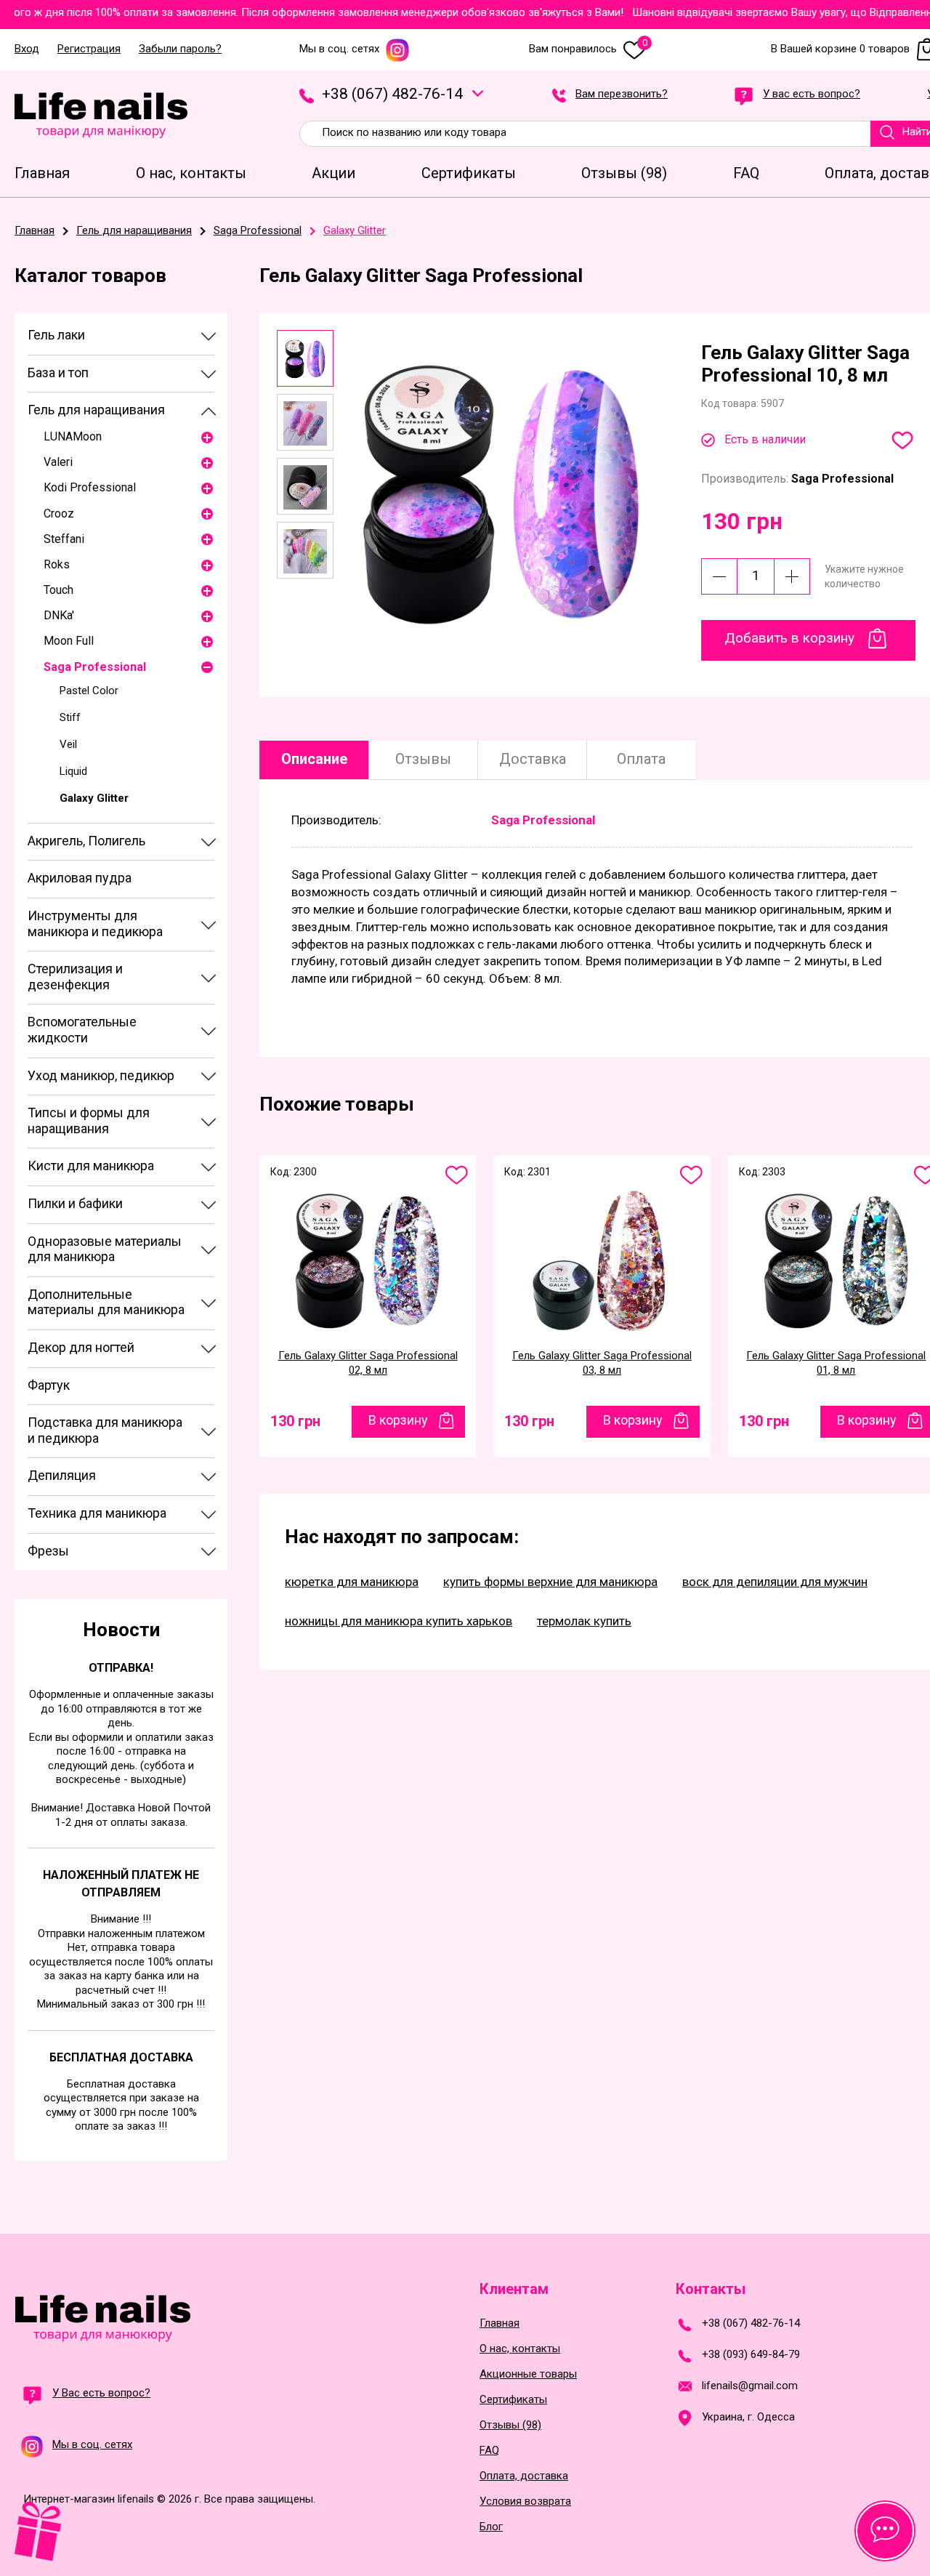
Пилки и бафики (75, 1203)
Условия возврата (525, 2501)
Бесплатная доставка (121, 2057)
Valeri (58, 462)
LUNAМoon (73, 436)
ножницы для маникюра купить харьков (399, 1621)
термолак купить (584, 1621)
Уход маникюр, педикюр (101, 1075)
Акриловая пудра (80, 878)
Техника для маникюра (97, 1513)
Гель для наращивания (96, 410)
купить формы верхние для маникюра (550, 1582)
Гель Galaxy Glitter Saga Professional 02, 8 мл (368, 1363)
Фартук (49, 1385)
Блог (491, 2527)
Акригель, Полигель (86, 841)
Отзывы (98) (510, 2425)
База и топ (58, 373)
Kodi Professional (90, 487)
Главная (500, 2323)
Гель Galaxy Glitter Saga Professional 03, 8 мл (602, 1363)
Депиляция (62, 1475)
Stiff (70, 717)
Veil (68, 744)
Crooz (59, 514)
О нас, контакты (520, 2349)
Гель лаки (56, 335)
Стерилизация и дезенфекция (75, 977)
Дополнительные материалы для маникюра (106, 1302)
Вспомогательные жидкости (82, 1030)
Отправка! (121, 1668)
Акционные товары (528, 2374)
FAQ (489, 2451)
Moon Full (69, 641)
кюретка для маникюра (352, 1582)
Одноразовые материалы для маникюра (105, 1249)
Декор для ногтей (81, 1347)
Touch (58, 590)
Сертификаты (513, 2400)
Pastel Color (89, 691)
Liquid (73, 771)
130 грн (295, 1421)
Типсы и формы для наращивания (89, 1120)
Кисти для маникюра (91, 1166)
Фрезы (48, 1551)
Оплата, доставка (524, 2476)
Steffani (64, 539)
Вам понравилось (588, 49)
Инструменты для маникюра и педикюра (95, 923)
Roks (57, 564)
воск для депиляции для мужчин (775, 1582)
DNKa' (59, 615)
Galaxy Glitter (94, 798)
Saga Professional (95, 667)
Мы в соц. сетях (339, 49)
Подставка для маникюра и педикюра (105, 1430)
